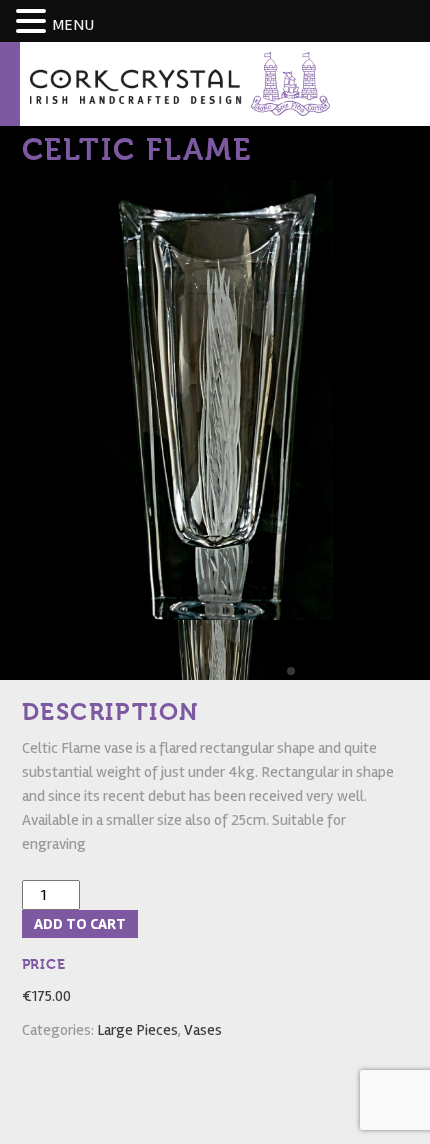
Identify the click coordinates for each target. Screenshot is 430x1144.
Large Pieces (137, 1030)
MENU (73, 25)
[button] (34, 22)
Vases (203, 1030)
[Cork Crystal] (180, 83)
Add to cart (80, 924)
